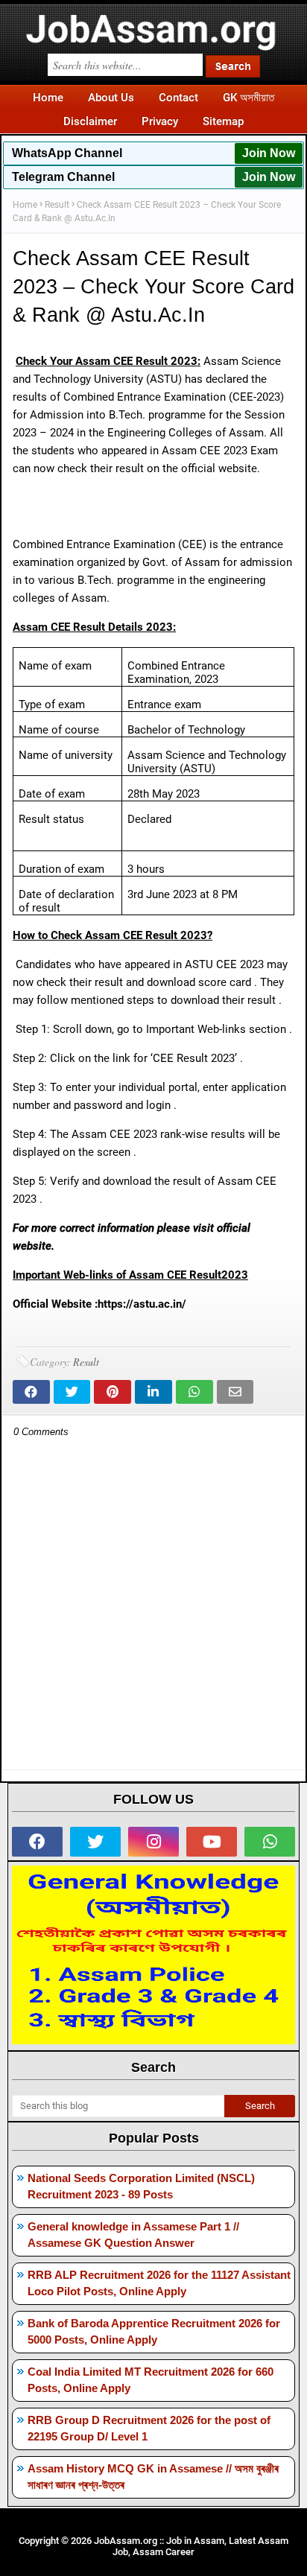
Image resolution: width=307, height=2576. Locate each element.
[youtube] (212, 1842)
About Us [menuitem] (111, 98)
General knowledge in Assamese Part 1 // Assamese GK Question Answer (133, 2235)
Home (25, 205)
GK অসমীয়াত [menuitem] (249, 98)
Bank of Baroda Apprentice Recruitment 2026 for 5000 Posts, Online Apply (154, 2332)
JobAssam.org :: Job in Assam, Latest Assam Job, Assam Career (191, 2546)
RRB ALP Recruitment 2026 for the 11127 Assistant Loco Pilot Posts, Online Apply (159, 2283)
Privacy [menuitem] (160, 121)
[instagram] (153, 1842)
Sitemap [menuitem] (223, 121)
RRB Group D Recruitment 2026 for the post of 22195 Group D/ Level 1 (149, 2429)
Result (57, 205)
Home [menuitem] (48, 98)
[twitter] (95, 1842)
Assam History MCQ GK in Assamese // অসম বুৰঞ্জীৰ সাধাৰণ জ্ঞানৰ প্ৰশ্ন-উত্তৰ (153, 2477)
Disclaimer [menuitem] (90, 121)
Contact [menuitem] (178, 98)
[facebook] (37, 1842)
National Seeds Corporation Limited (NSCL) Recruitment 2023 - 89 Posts (141, 2187)
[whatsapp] (270, 1842)
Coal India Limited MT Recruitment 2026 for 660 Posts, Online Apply (151, 2380)
